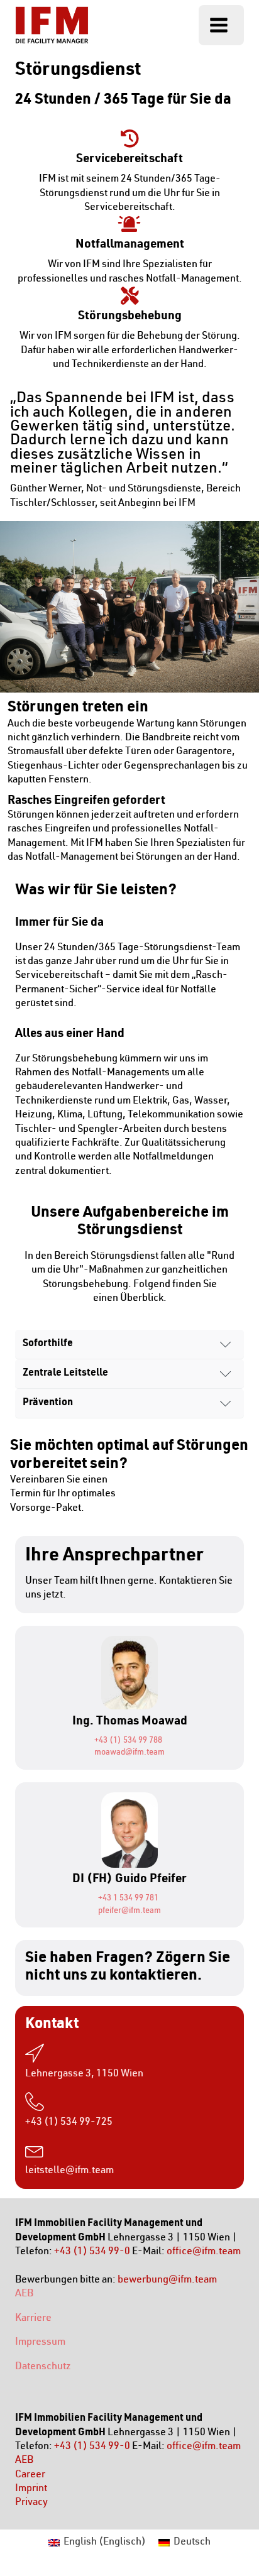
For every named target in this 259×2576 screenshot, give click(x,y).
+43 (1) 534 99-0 (92, 2252)
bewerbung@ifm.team (167, 2280)
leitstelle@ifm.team (69, 2171)
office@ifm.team (204, 2252)
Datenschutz (43, 2367)
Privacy (31, 2503)
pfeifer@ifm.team (129, 1911)
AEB (24, 2294)
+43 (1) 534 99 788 (128, 1741)
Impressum (40, 2343)
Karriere (33, 2319)
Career (30, 2475)
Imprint (31, 2489)
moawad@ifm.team (129, 1753)
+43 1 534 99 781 (128, 1899)
